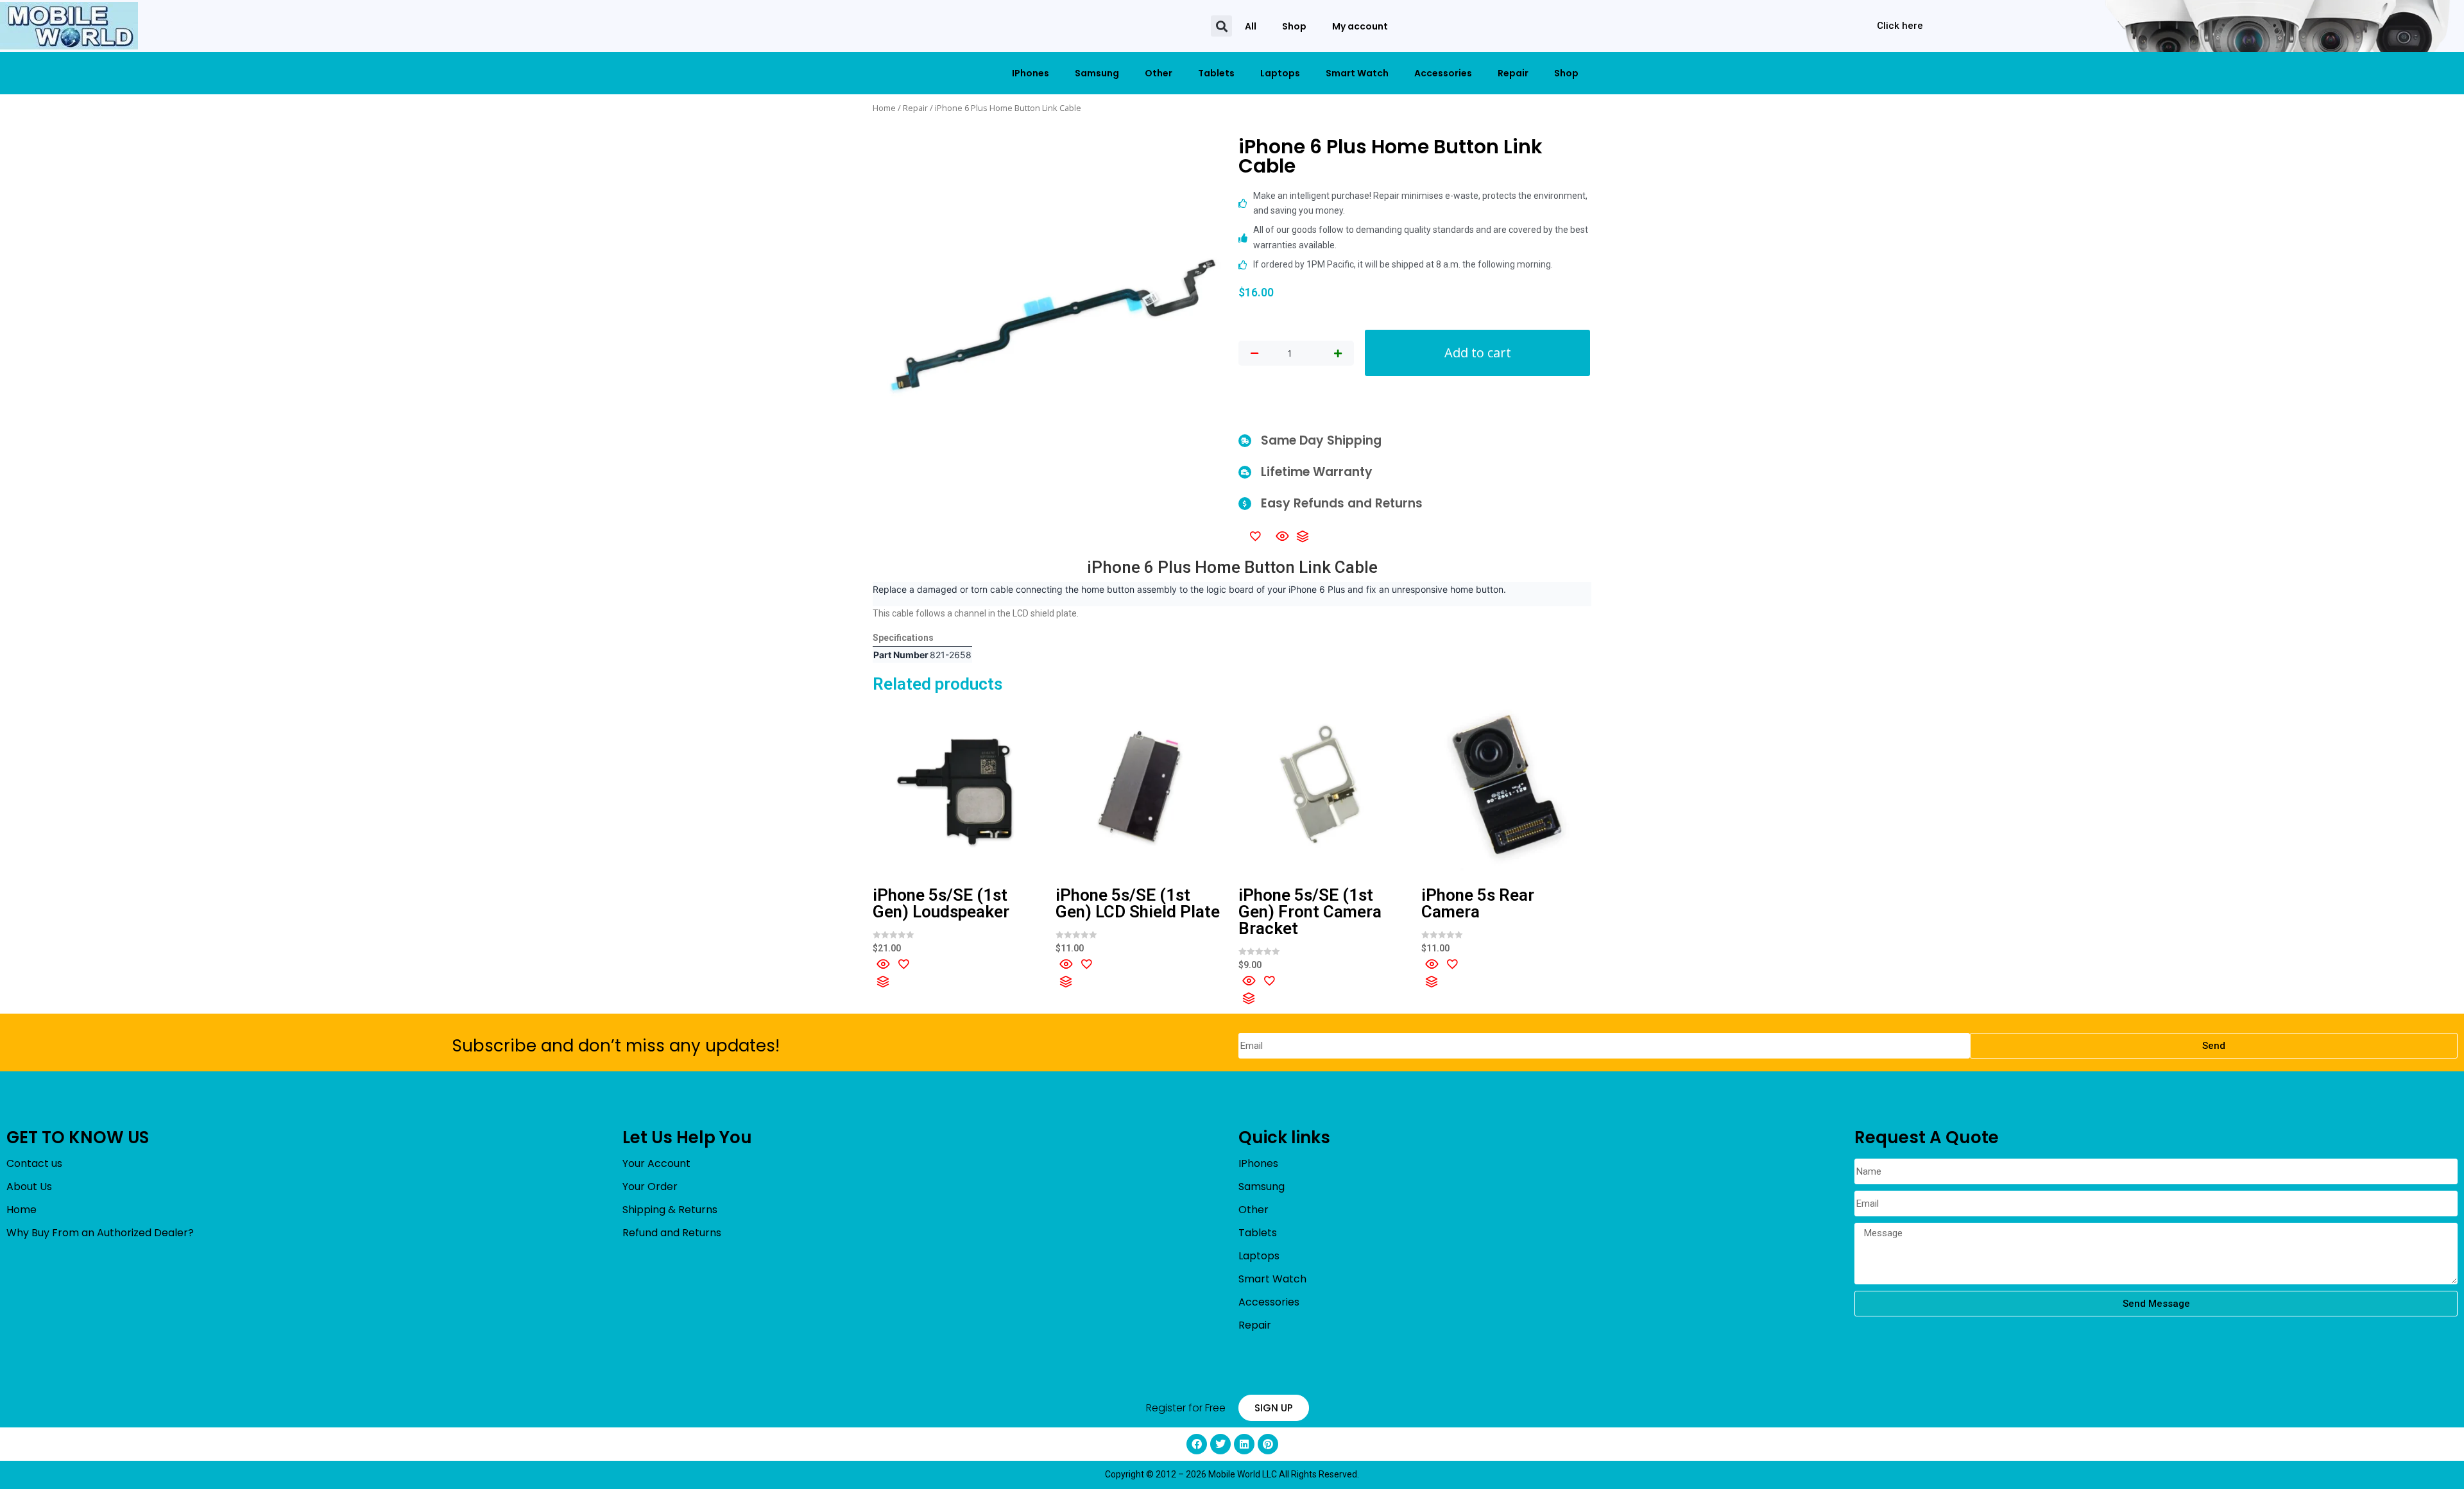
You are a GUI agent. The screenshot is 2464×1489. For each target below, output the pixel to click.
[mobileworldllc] (69, 26)
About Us (29, 1187)
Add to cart (1478, 353)
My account (1360, 26)
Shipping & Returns (670, 1210)
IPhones (1031, 73)
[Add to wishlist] (1255, 536)
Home (884, 108)
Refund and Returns (672, 1233)
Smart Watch (1357, 73)
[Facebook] (1197, 1444)
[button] (1221, 26)
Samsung (1097, 73)
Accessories (1443, 73)
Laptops (1280, 73)
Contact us (34, 1163)
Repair (1513, 73)
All (1251, 26)
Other (1159, 73)
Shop (1294, 26)
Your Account (656, 1163)
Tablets (1216, 73)
